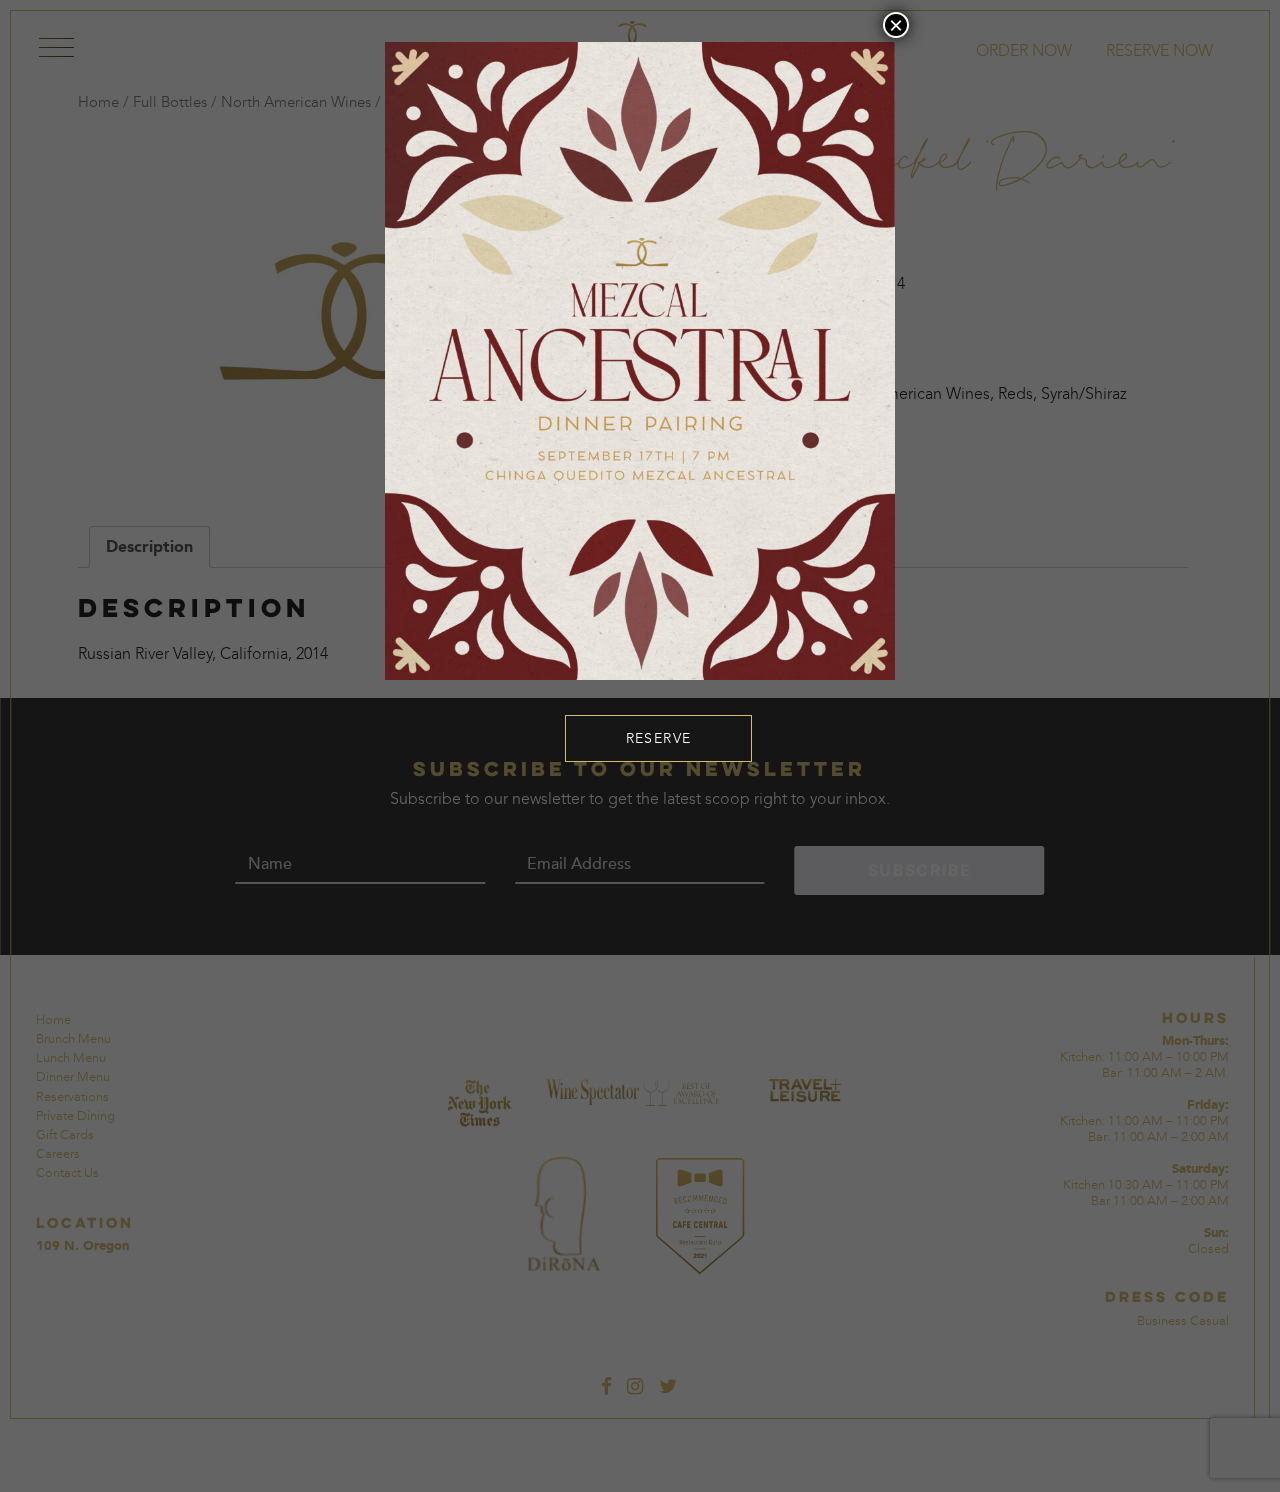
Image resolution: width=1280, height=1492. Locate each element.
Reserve (659, 738)
